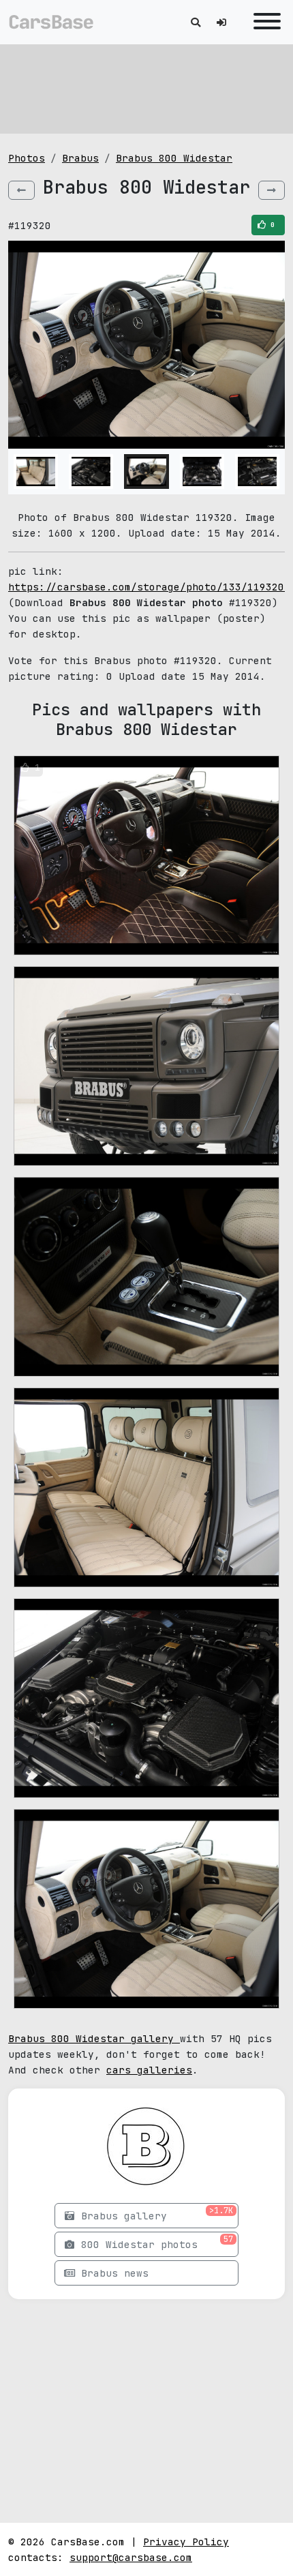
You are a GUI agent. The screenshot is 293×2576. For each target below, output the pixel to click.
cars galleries (149, 2070)
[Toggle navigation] (264, 22)
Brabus (80, 158)
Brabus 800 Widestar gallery (94, 2038)
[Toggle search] (196, 22)
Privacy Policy (186, 2542)
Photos (27, 158)
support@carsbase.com (131, 2557)
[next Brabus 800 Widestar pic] (272, 190)
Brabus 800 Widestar (174, 158)
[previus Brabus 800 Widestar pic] (21, 190)
